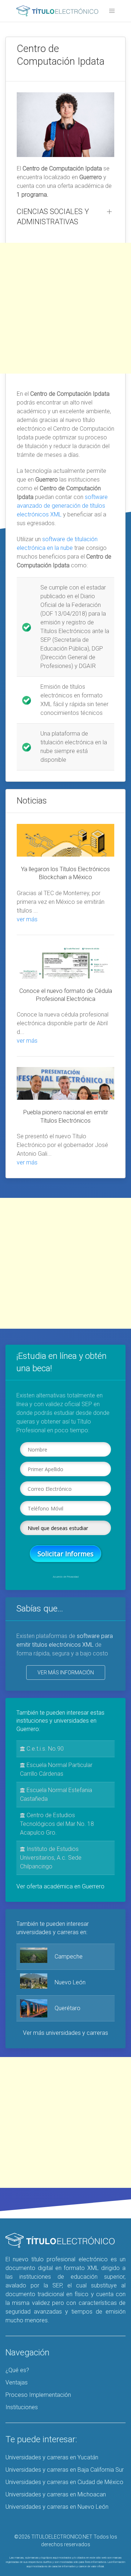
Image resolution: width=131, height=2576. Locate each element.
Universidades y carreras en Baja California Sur (65, 2470)
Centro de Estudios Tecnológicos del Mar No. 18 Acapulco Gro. (57, 1824)
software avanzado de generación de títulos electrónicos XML (62, 506)
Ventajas (17, 2382)
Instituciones (22, 2407)
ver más (27, 919)
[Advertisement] (65, 308)
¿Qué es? (17, 2370)
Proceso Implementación (38, 2395)
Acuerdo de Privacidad (66, 1577)
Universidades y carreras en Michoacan (56, 2494)
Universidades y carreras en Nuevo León (57, 2507)
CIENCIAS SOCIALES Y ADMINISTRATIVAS (53, 217)
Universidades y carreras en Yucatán (52, 2457)
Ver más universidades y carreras (65, 2033)
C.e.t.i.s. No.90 (44, 1749)
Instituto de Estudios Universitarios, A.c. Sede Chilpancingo (51, 1858)
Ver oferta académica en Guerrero (60, 1886)
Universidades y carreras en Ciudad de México (64, 2482)
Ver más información (66, 1673)
